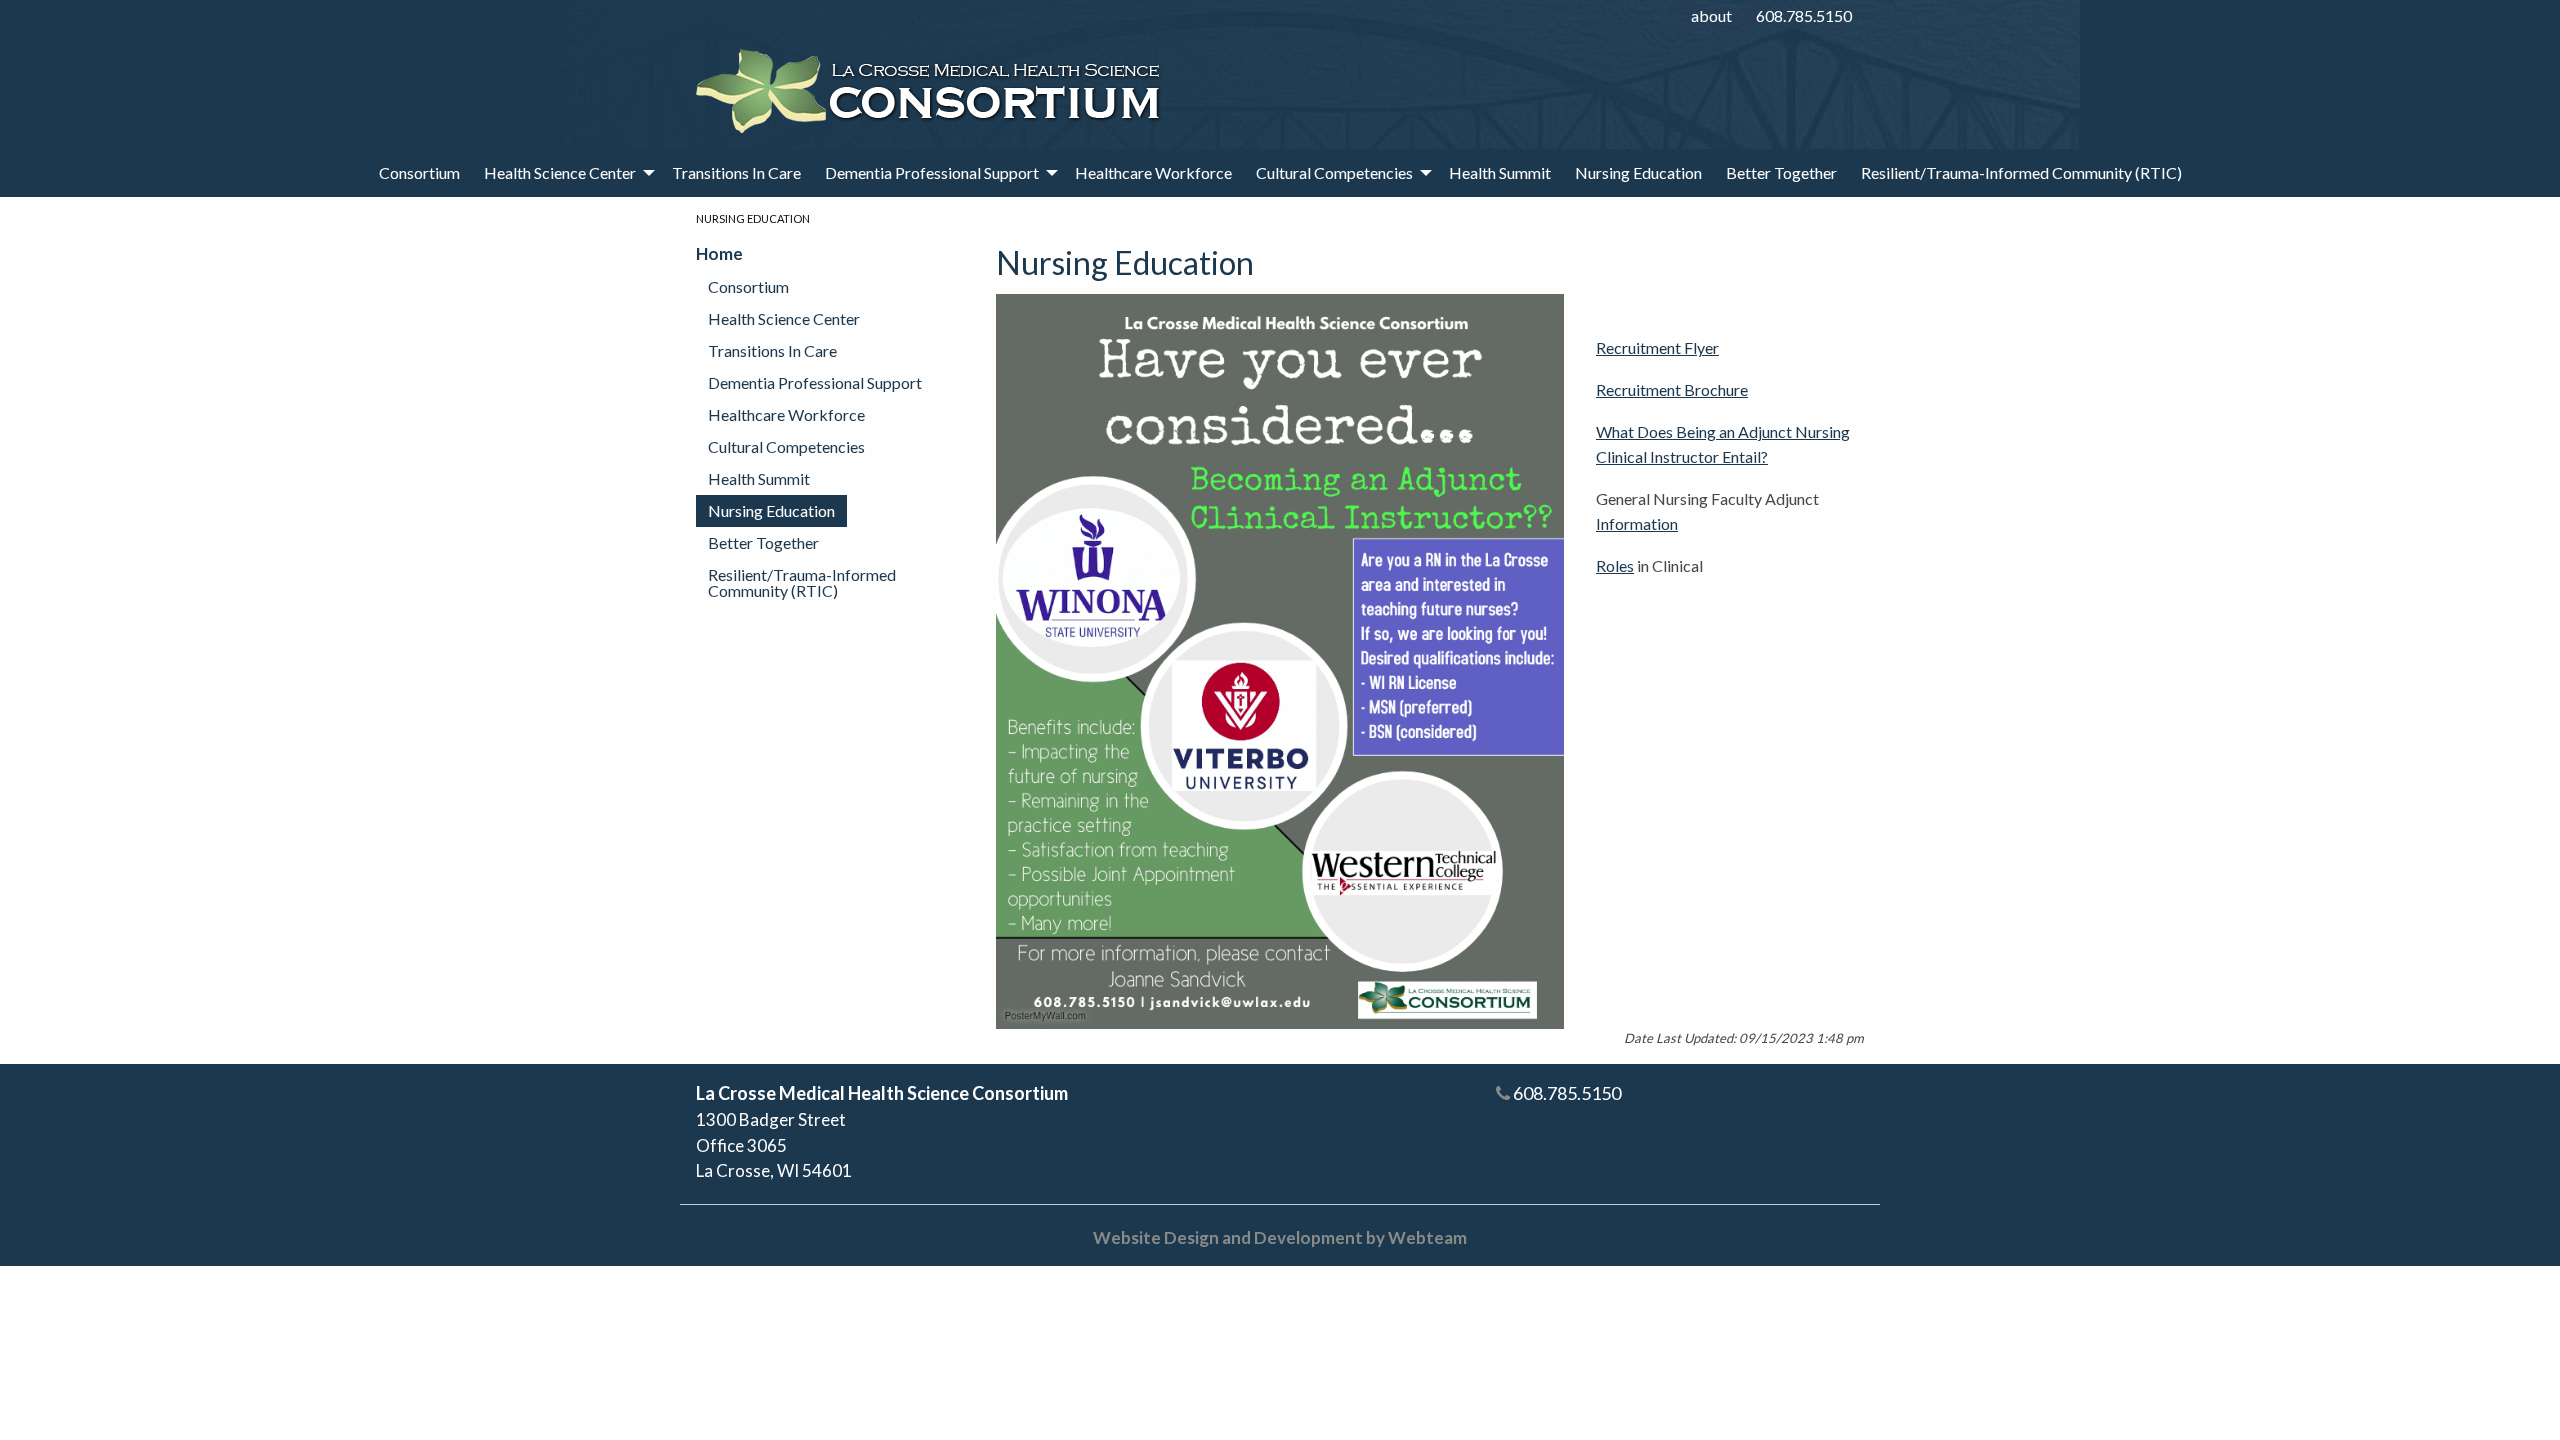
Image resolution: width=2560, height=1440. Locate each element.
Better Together (1781, 172)
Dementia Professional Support (932, 172)
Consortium (419, 172)
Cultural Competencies (1334, 172)
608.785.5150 (1804, 15)
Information (1637, 523)
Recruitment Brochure (1672, 389)
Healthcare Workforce (1153, 172)
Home (719, 253)
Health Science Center (560, 172)
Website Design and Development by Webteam (1280, 1237)
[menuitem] (419, 173)
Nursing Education (1638, 172)
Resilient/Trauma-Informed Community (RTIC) (2021, 172)
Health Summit (1500, 172)
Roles (1615, 565)
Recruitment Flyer (1657, 347)
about (1711, 15)
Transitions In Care (736, 172)
